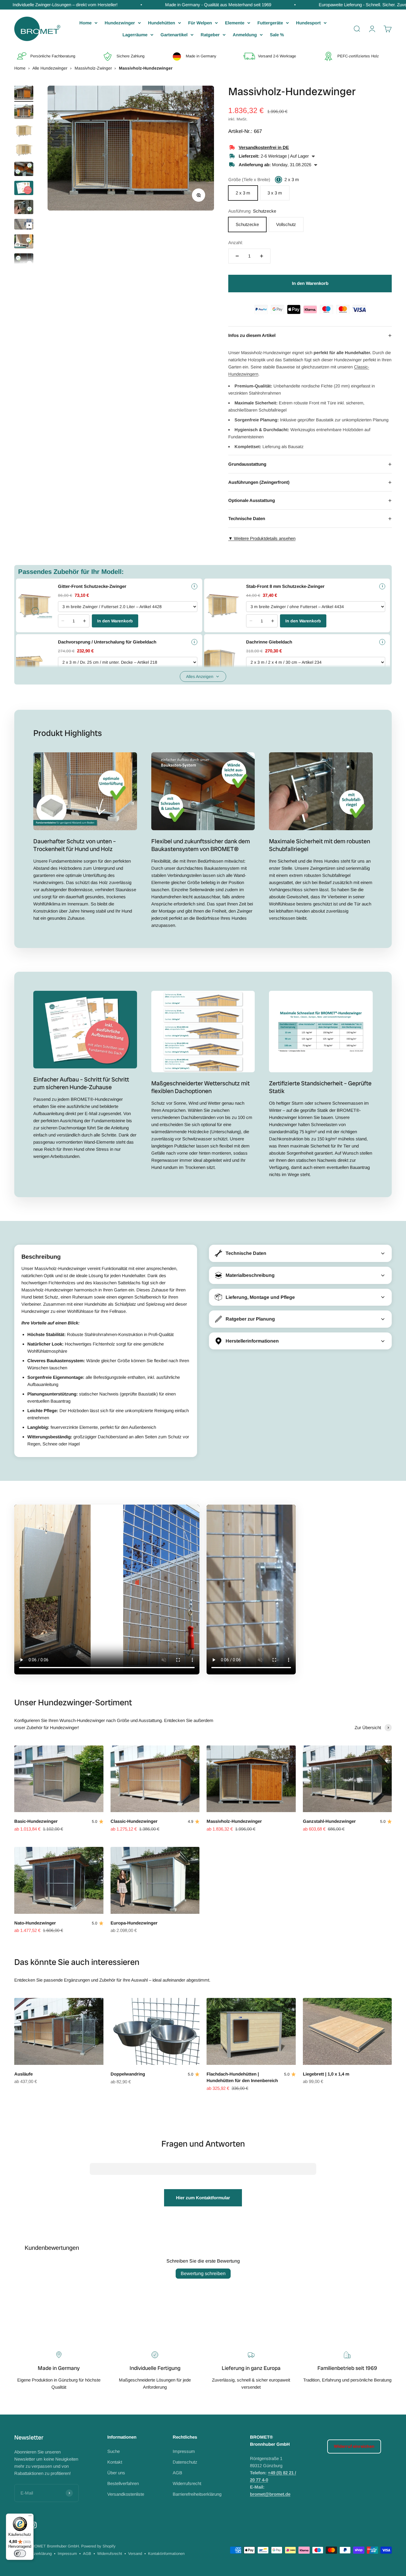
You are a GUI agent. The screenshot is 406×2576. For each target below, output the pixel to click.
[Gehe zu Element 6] (24, 189)
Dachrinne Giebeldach (269, 642)
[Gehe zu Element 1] (24, 94)
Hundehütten (162, 23)
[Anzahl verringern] (237, 256)
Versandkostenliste (126, 2494)
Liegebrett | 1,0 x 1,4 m (326, 2074)
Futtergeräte (270, 23)
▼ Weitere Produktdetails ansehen (262, 538)
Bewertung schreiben (203, 2273)
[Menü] (30, 2517)
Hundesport (308, 23)
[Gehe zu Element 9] (24, 242)
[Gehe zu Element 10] (24, 261)
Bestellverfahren (123, 2483)
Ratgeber (210, 35)
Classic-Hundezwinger (134, 1821)
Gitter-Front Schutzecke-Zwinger (92, 586)
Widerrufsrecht (187, 2483)
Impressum (184, 2451)
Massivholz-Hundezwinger (234, 1821)
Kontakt (115, 2462)
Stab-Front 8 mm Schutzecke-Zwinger (285, 586)
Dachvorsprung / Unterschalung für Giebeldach (107, 642)
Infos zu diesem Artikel (310, 335)
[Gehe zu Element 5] (24, 170)
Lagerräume (135, 35)
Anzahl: (236, 242)
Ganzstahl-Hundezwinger (329, 1821)
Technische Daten (310, 519)
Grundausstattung (310, 464)
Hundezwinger (120, 23)
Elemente (235, 23)
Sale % (277, 35)
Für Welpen (200, 23)
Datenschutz (185, 2462)
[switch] (20, 2553)
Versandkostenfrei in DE (264, 147)
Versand (135, 2554)
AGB (177, 2473)
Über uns (116, 2473)
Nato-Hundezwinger (35, 1923)
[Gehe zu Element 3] (24, 132)
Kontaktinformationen (166, 2554)
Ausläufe (23, 2074)
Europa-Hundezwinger (134, 1923)
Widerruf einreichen (354, 2446)
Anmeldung (245, 35)
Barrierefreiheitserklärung (197, 2494)
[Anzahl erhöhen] (262, 256)
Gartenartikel (174, 35)
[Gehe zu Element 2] (24, 113)
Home (85, 23)
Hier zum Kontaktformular (203, 2198)
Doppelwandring (128, 2074)
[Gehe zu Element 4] (24, 151)
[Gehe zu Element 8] (24, 225)
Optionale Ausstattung (310, 500)
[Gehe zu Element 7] (24, 208)
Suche (114, 2451)
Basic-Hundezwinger (36, 1821)
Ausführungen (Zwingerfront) (310, 482)
